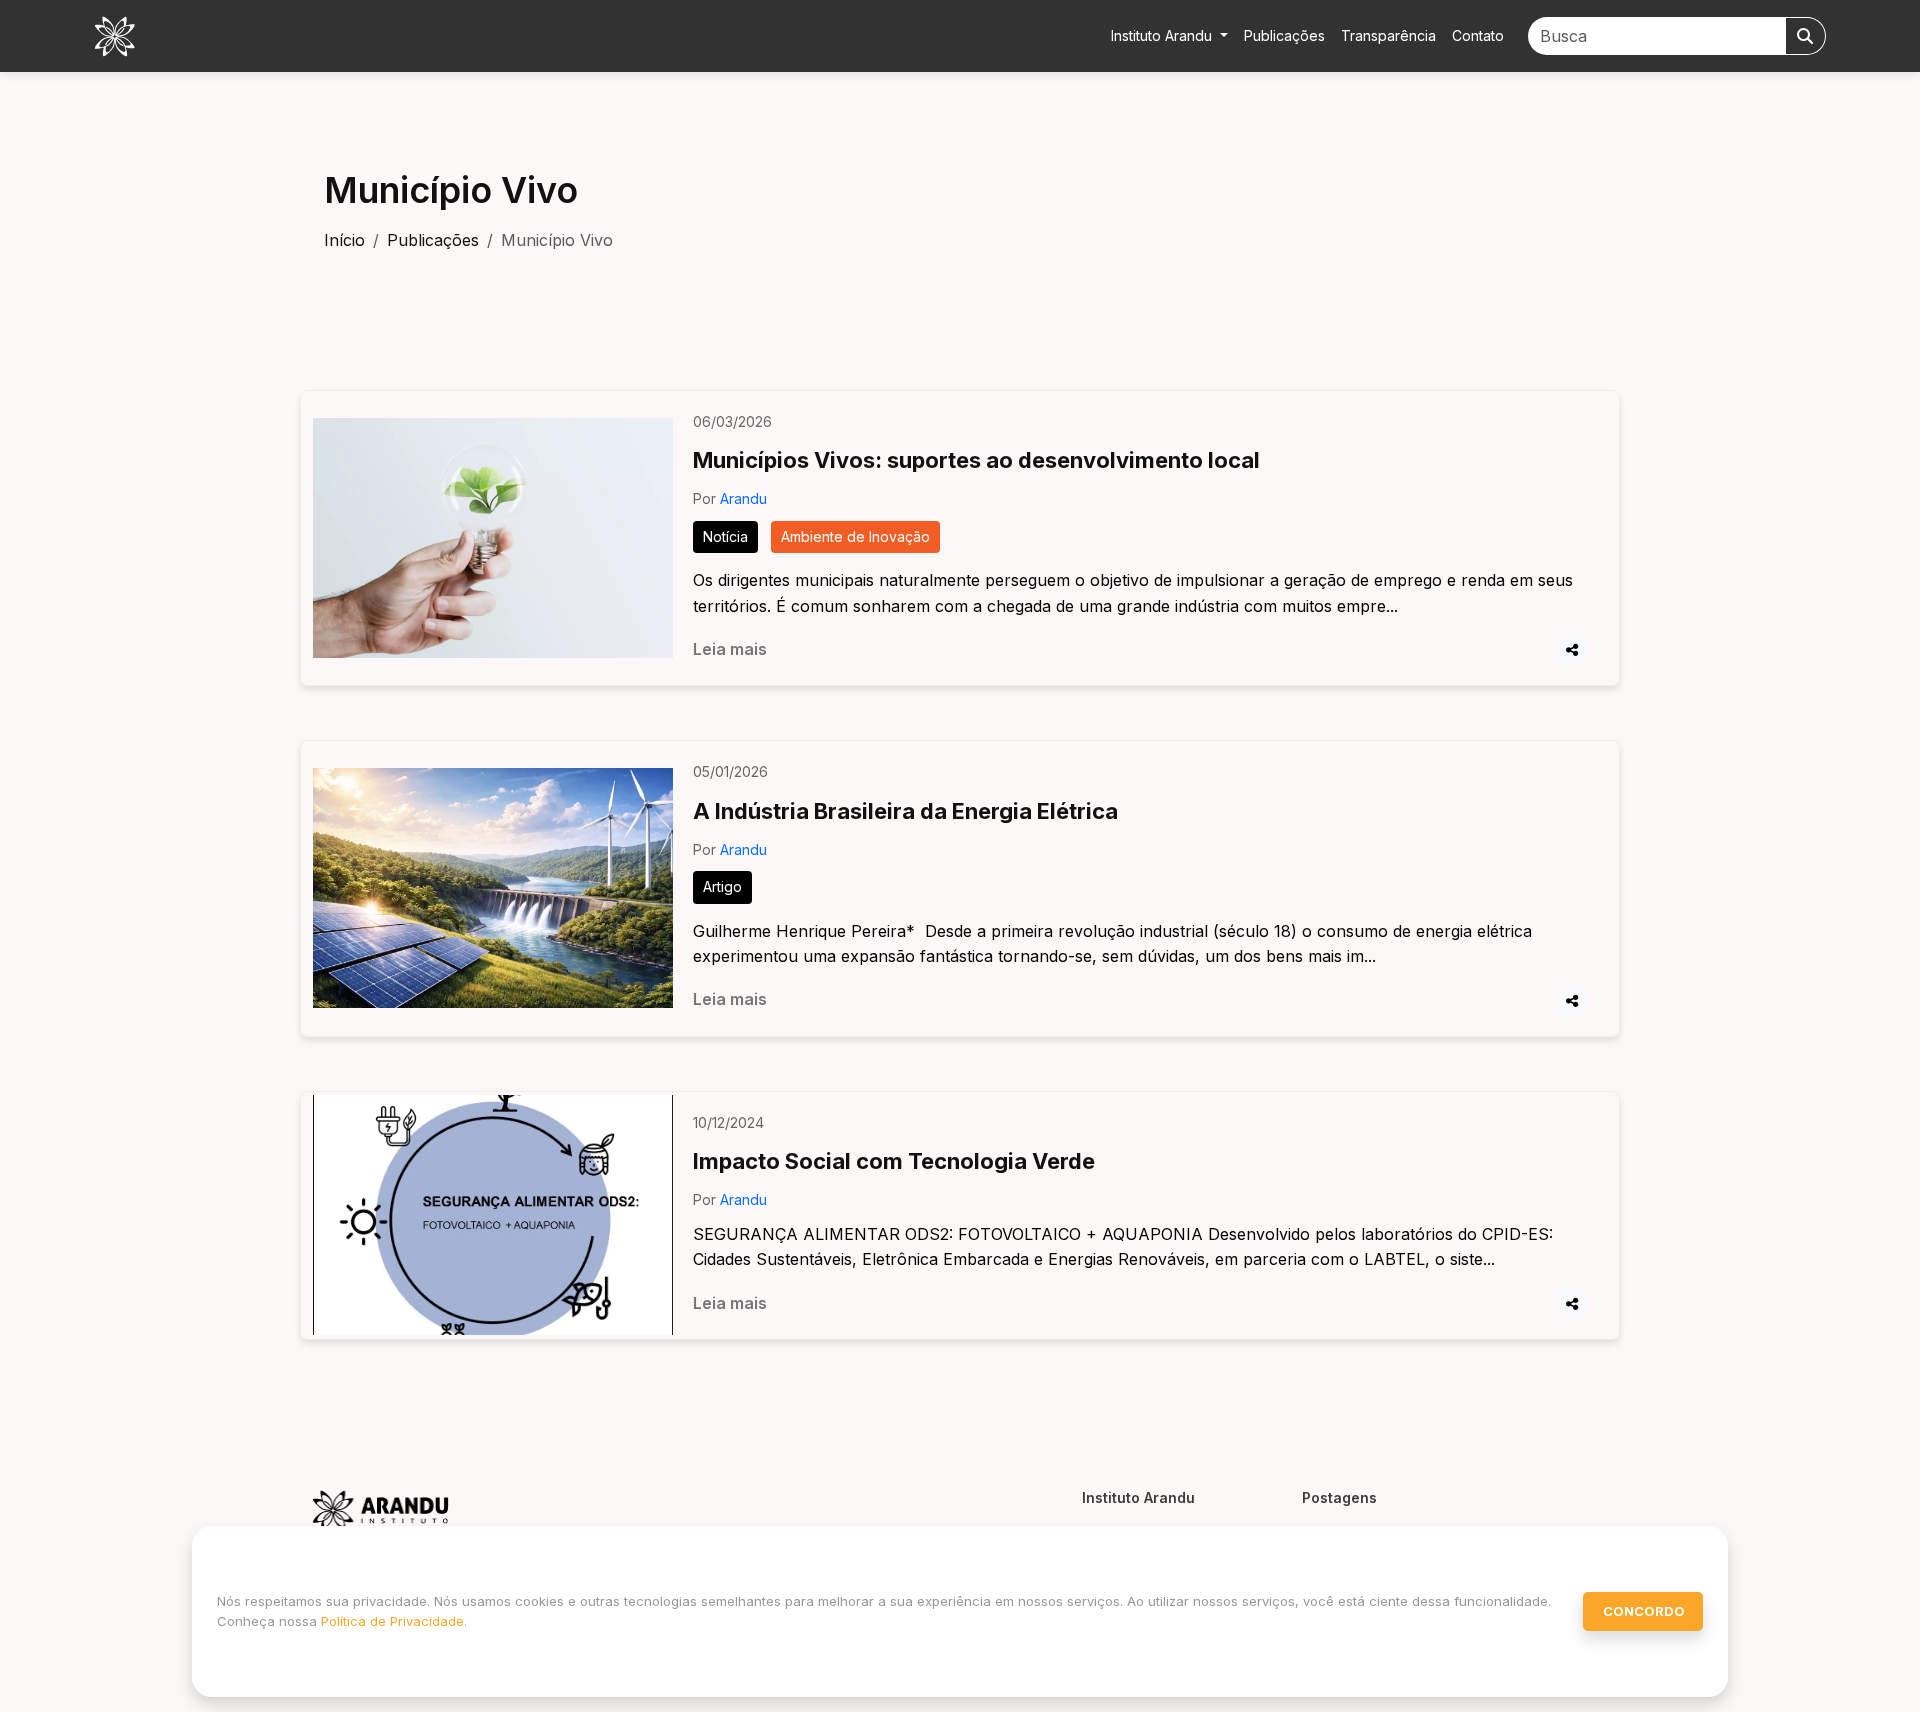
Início (344, 240)
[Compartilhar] (1572, 649)
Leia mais (730, 649)
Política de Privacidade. (394, 1621)
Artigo (722, 886)
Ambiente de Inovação (855, 536)
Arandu (743, 498)
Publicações (1284, 35)
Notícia (725, 536)
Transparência (1388, 35)
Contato (1478, 35)
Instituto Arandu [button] (1163, 35)
